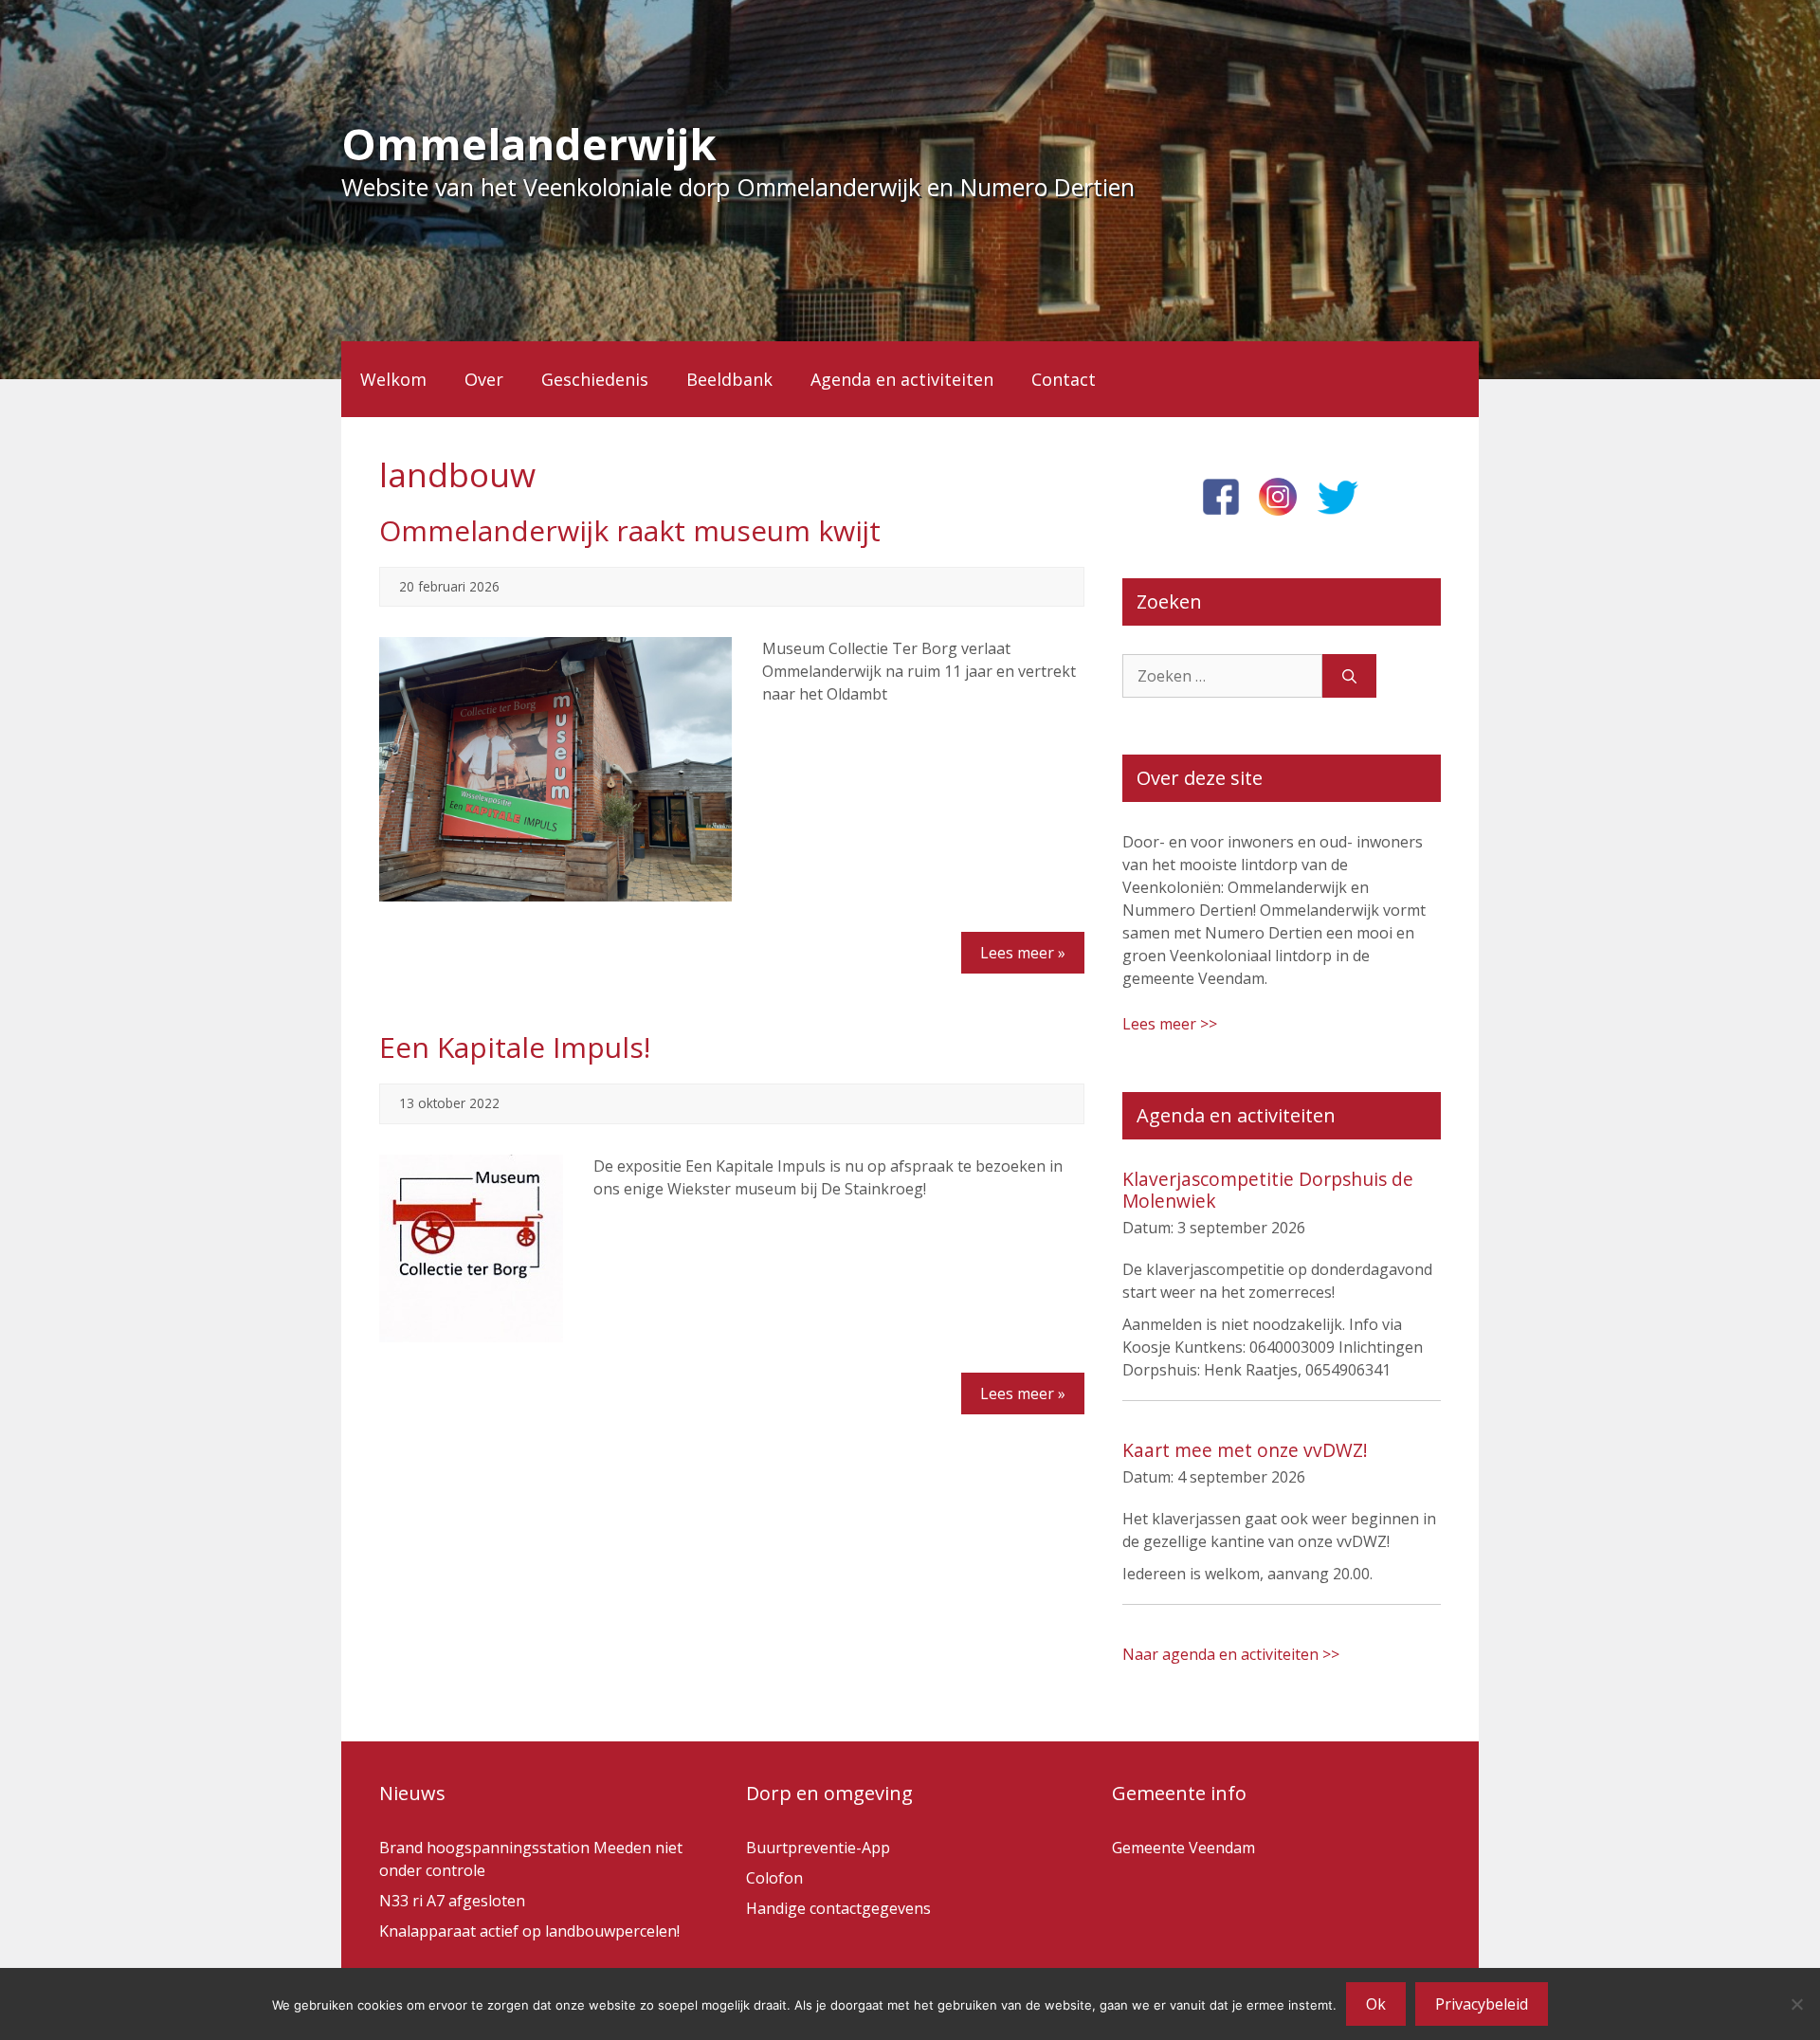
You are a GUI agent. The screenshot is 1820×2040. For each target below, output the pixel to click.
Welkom (393, 379)
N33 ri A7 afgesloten (452, 1901)
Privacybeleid (1482, 2004)
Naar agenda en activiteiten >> (1231, 1654)
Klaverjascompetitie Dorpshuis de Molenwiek (1268, 1190)
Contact (1064, 379)
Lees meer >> (1170, 1024)
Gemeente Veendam (1183, 1848)
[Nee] (1796, 2004)
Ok (1376, 2004)
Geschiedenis (595, 379)
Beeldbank (729, 379)
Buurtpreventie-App (818, 1848)
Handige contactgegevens (838, 1908)
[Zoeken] (1349, 676)
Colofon (774, 1878)
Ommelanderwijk (529, 144)
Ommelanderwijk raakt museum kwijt (630, 530)
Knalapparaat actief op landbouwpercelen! (529, 1931)
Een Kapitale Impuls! (515, 1047)
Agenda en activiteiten (902, 379)
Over (484, 379)
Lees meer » (1023, 953)
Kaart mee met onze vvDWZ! (1245, 1450)
